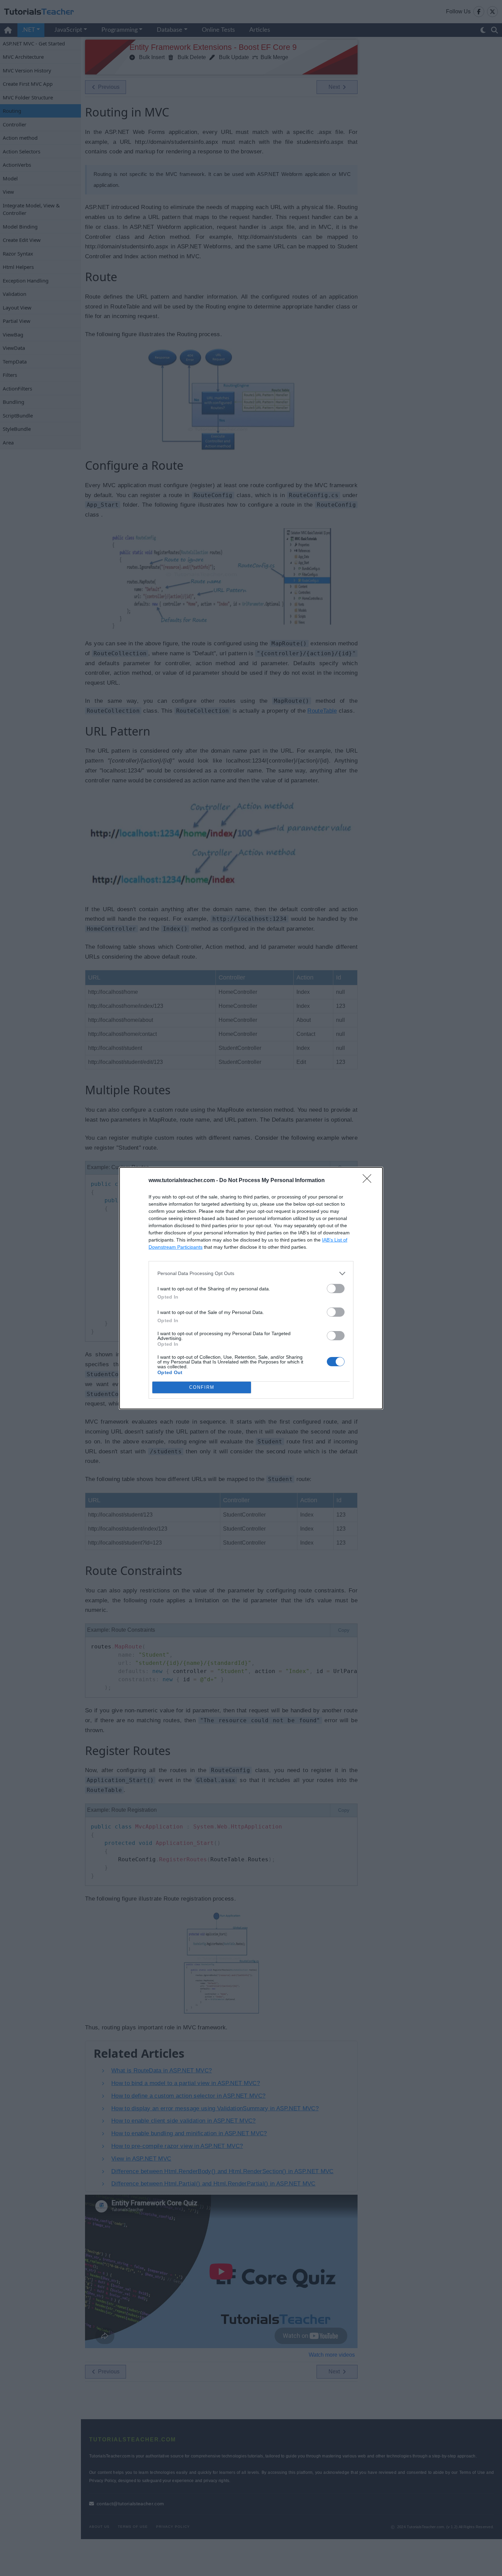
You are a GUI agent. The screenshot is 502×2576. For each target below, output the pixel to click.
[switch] (336, 1289)
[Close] (369, 1181)
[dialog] (251, 1288)
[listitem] (251, 1273)
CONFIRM (202, 1387)
